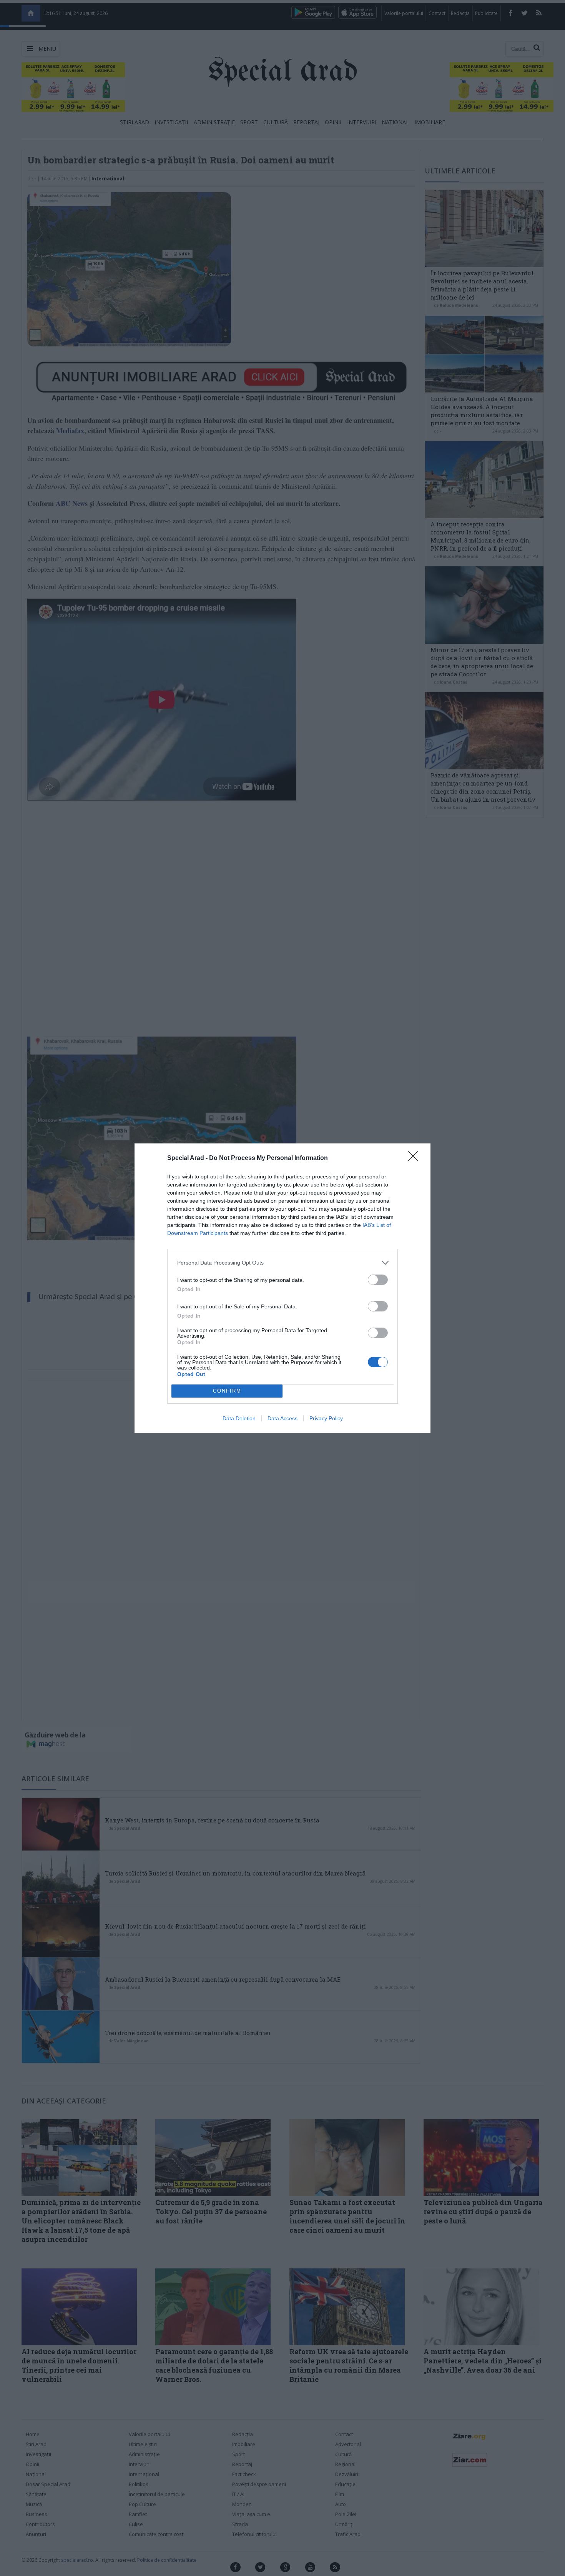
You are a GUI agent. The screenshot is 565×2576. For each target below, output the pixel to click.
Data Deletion (239, 1418)
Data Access (282, 1418)
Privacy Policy (326, 1418)
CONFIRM (227, 1391)
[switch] (378, 1280)
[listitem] (282, 1263)
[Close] (415, 1158)
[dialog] (282, 1288)
